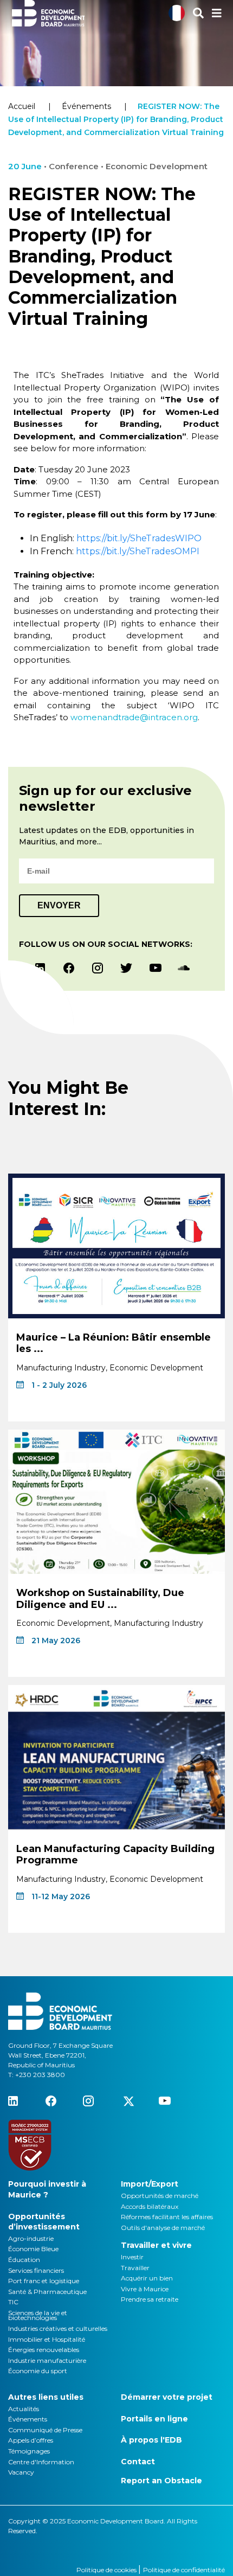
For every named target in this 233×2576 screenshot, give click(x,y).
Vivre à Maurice (145, 2289)
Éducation (24, 2260)
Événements (86, 106)
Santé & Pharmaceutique (47, 2292)
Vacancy (21, 2472)
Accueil (22, 106)
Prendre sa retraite (150, 2299)
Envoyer (59, 905)
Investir (132, 2257)
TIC (13, 2302)
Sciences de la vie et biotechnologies (38, 2315)
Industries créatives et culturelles (58, 2328)
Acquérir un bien (147, 2278)
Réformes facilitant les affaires (167, 2217)
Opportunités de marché (160, 2196)
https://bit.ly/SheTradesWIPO (139, 538)
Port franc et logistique (44, 2281)
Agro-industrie (31, 2238)
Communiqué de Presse (45, 2430)
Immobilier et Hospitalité (47, 2339)
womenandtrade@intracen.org (134, 717)
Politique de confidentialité (184, 2570)
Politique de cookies (107, 2570)
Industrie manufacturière (47, 2360)
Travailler (135, 2268)
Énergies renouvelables (44, 2350)
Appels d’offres (31, 2440)
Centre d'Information (41, 2462)
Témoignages (29, 2451)
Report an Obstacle (161, 2481)
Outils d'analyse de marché (163, 2228)
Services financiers (36, 2270)
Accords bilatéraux (150, 2206)
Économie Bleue (33, 2249)
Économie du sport (38, 2371)
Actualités (24, 2409)
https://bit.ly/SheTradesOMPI (138, 551)
